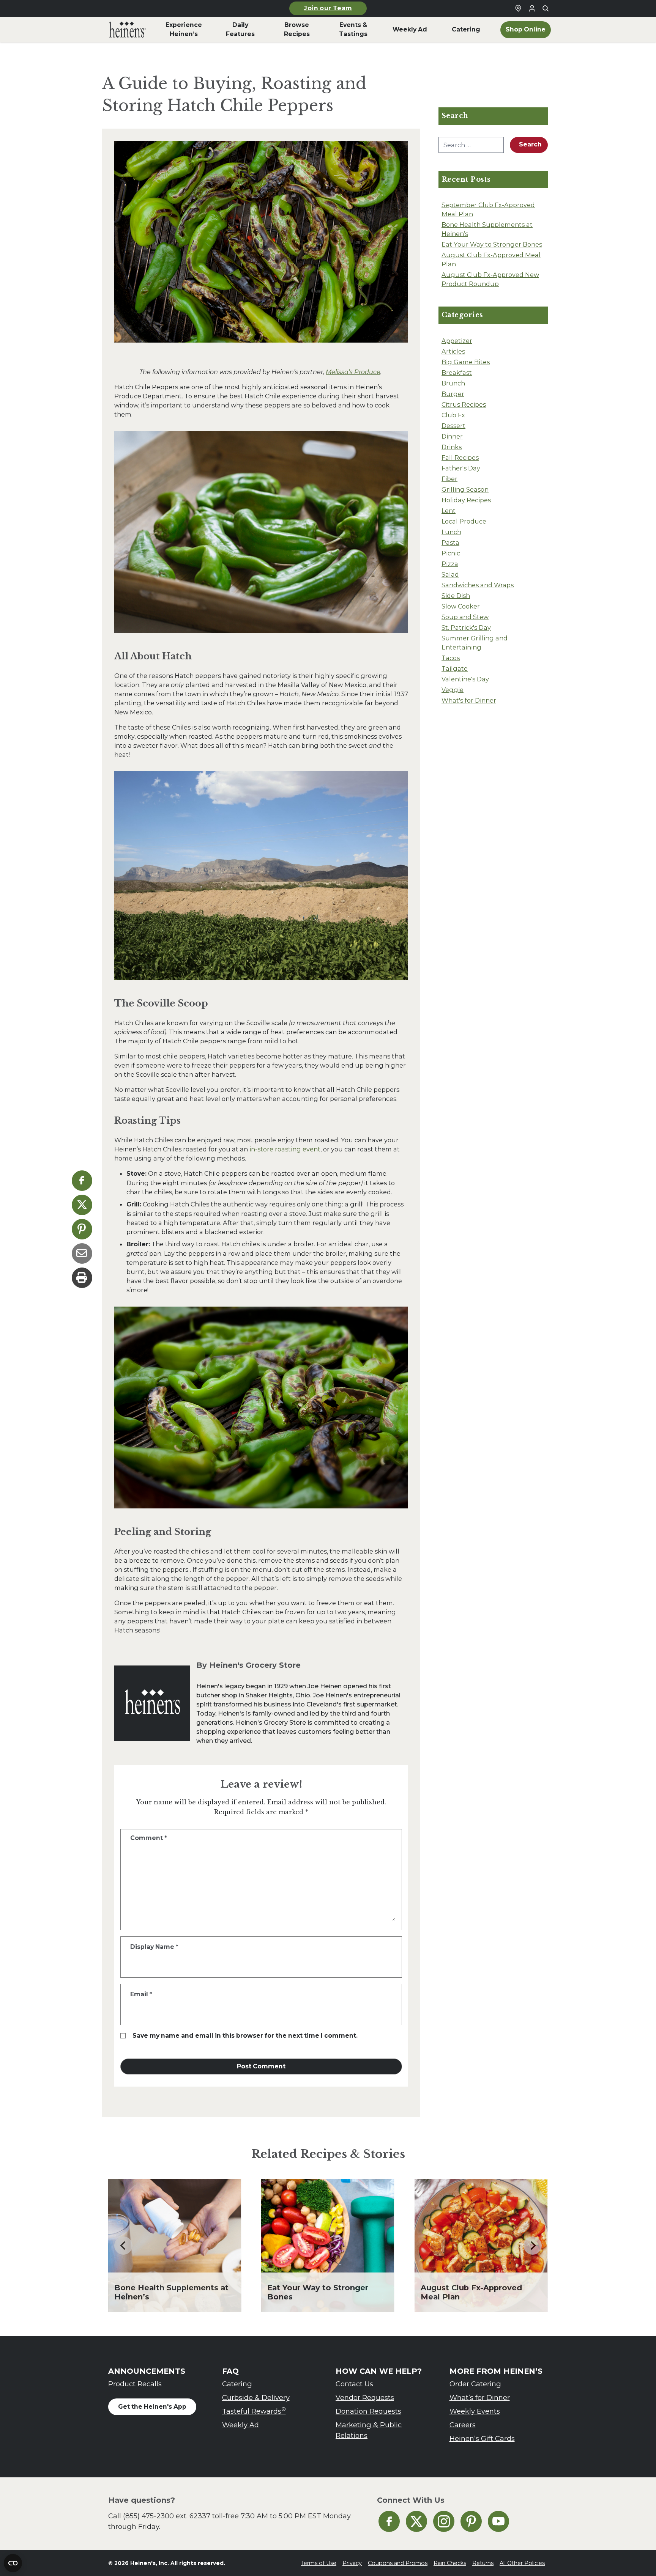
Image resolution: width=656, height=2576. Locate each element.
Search (530, 144)
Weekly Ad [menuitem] (410, 29)
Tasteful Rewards (254, 2411)
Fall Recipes (460, 458)
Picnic (451, 553)
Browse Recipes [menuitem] (297, 29)
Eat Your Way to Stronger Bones (492, 244)
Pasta (450, 543)
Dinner (452, 436)
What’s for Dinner (480, 2398)
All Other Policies (522, 2563)
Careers (463, 2425)
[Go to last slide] (123, 2246)
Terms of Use (319, 2563)
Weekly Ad (240, 2425)
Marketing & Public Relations (369, 2430)
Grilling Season (465, 489)
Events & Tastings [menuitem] (353, 29)
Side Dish (456, 596)
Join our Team (328, 8)
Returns (483, 2563)
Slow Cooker (461, 606)
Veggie (453, 690)
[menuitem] (127, 30)
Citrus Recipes (464, 404)
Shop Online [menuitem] (526, 29)
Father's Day (461, 468)
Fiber (449, 479)
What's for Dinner (469, 700)
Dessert (453, 426)
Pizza (450, 564)
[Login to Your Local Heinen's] (532, 8)
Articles (453, 351)
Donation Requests (368, 2411)
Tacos (451, 658)
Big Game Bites (466, 362)
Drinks (452, 447)
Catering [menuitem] (466, 29)
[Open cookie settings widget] (13, 2563)
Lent (449, 511)
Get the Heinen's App (152, 2407)
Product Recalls (135, 2384)
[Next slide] (533, 2246)
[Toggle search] (546, 8)
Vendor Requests (365, 2398)
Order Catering (475, 2384)
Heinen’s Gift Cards (482, 2438)
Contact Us (354, 2384)
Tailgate (455, 668)
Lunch (451, 532)
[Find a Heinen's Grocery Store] (518, 8)
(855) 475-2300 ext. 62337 (167, 2516)
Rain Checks (450, 2563)
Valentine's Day (465, 679)
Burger (453, 394)
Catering (237, 2384)
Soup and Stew (465, 617)
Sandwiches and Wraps (478, 585)
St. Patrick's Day (466, 627)
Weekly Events (475, 2411)
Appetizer (457, 341)
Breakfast (457, 373)
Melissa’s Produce (353, 372)
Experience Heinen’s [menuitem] (184, 29)
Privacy (352, 2563)
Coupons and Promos (398, 2563)
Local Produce (464, 521)
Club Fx (453, 415)
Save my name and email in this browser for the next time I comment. (245, 2036)
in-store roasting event (285, 1149)
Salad (450, 574)
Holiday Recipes (466, 500)
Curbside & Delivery (256, 2398)
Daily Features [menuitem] (240, 29)
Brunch (453, 383)
